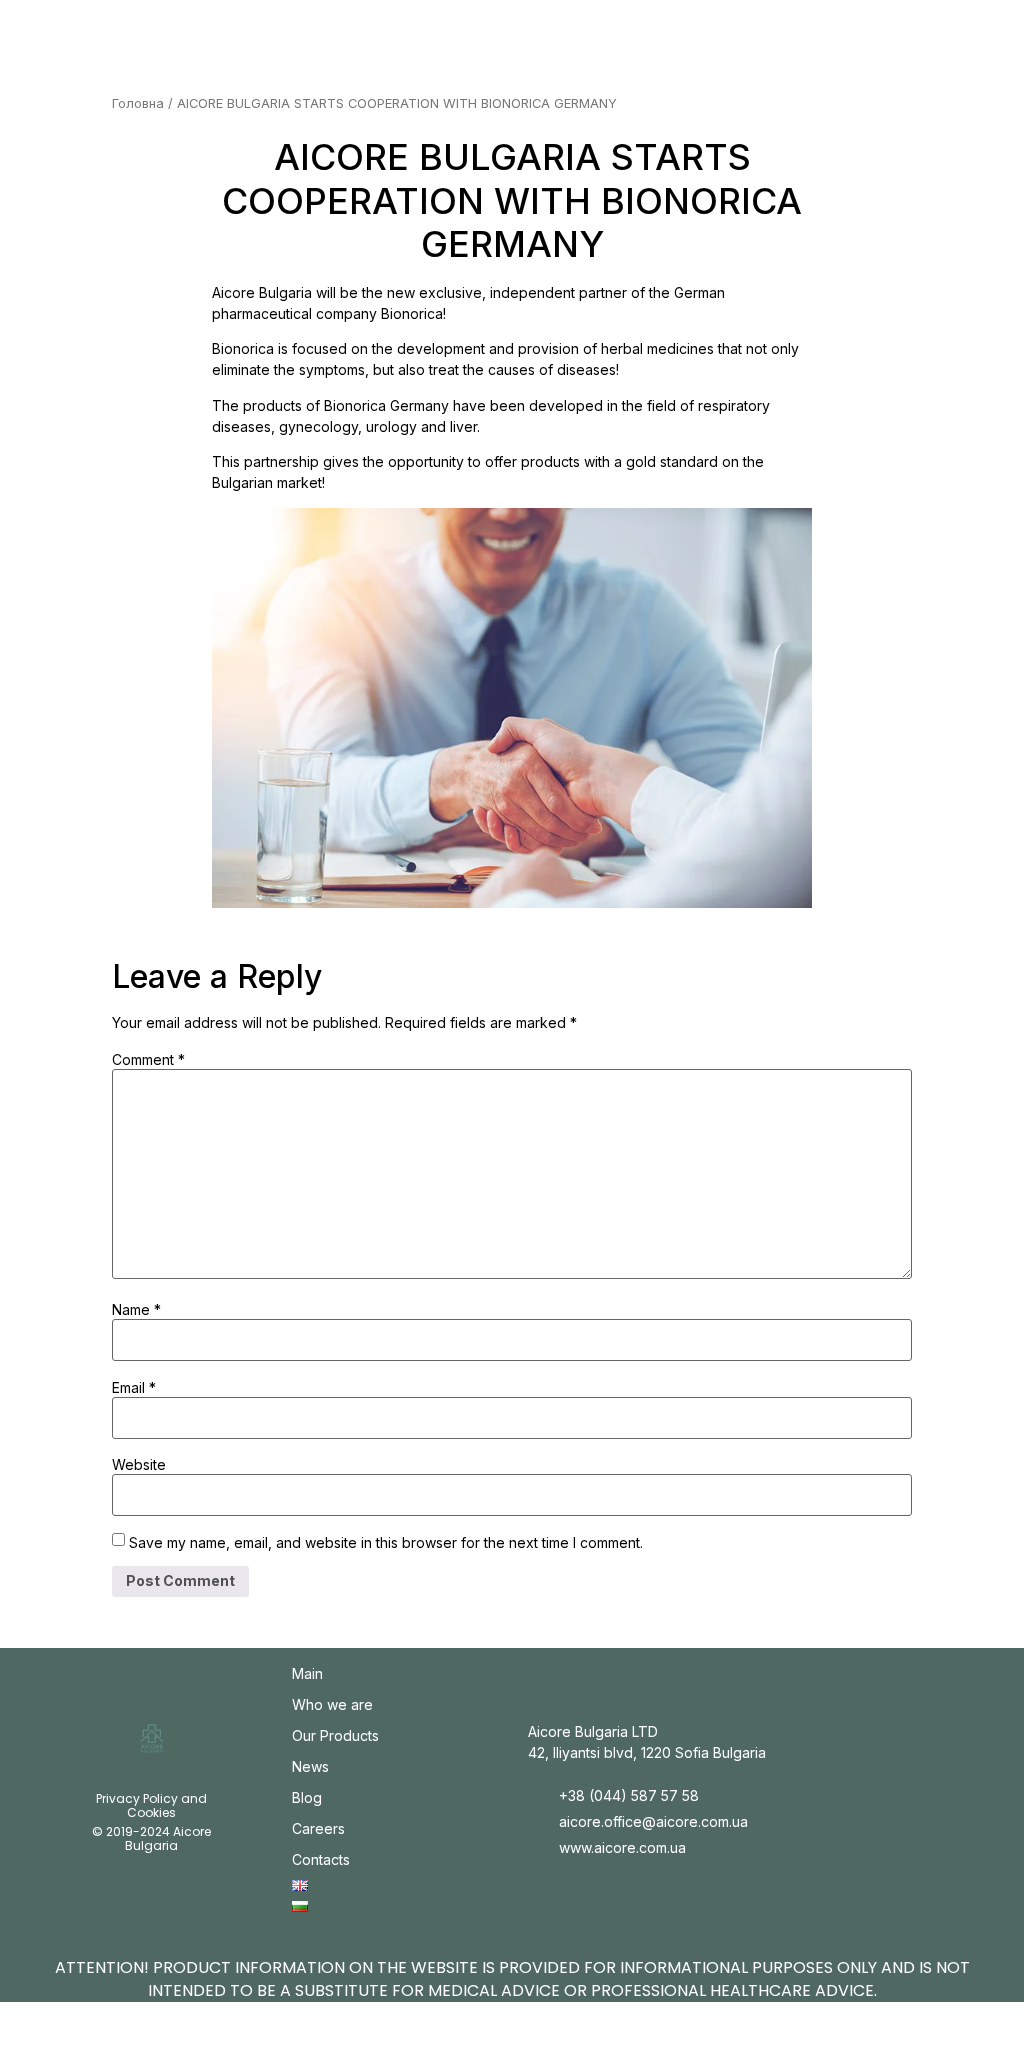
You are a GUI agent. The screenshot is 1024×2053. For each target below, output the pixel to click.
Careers (318, 1828)
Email (134, 1388)
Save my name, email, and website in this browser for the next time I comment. (386, 1543)
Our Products (335, 1735)
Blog (307, 1797)
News (310, 1766)
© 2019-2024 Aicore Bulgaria (151, 1838)
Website (139, 1465)
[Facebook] (168, 1773)
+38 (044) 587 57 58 (629, 1795)
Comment (148, 1060)
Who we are (332, 1704)
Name (136, 1310)
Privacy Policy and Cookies (151, 1805)
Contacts (321, 1859)
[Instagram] (134, 1773)
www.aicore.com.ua (622, 1847)
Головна (138, 103)
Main (307, 1673)
